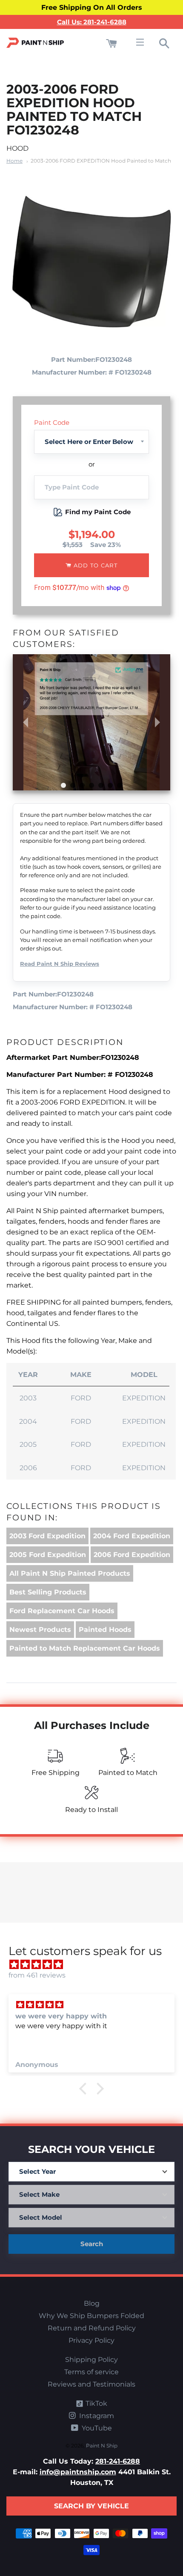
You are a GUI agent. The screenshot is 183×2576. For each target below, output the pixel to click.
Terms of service (91, 2372)
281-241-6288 (118, 2461)
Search (92, 2244)
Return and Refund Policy (92, 2328)
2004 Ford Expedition (132, 1536)
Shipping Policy (91, 2360)
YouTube (96, 2428)
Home (14, 161)
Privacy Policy (91, 2340)
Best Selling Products (48, 1592)
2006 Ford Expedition (132, 1555)
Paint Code (52, 422)
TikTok (96, 2403)
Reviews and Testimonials (91, 2384)
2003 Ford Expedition (47, 1536)
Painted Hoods (105, 1630)
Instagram (96, 2416)
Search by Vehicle (91, 2506)
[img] (96, 1965)
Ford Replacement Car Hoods (62, 1611)
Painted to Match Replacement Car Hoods (85, 1648)
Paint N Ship (102, 2446)
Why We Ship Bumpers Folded (91, 2316)
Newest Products (40, 1630)
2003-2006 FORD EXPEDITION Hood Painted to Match (101, 161)
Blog (92, 2303)
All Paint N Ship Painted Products (70, 1573)
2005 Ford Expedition (48, 1555)
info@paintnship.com (78, 2472)
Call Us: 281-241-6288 (92, 22)
